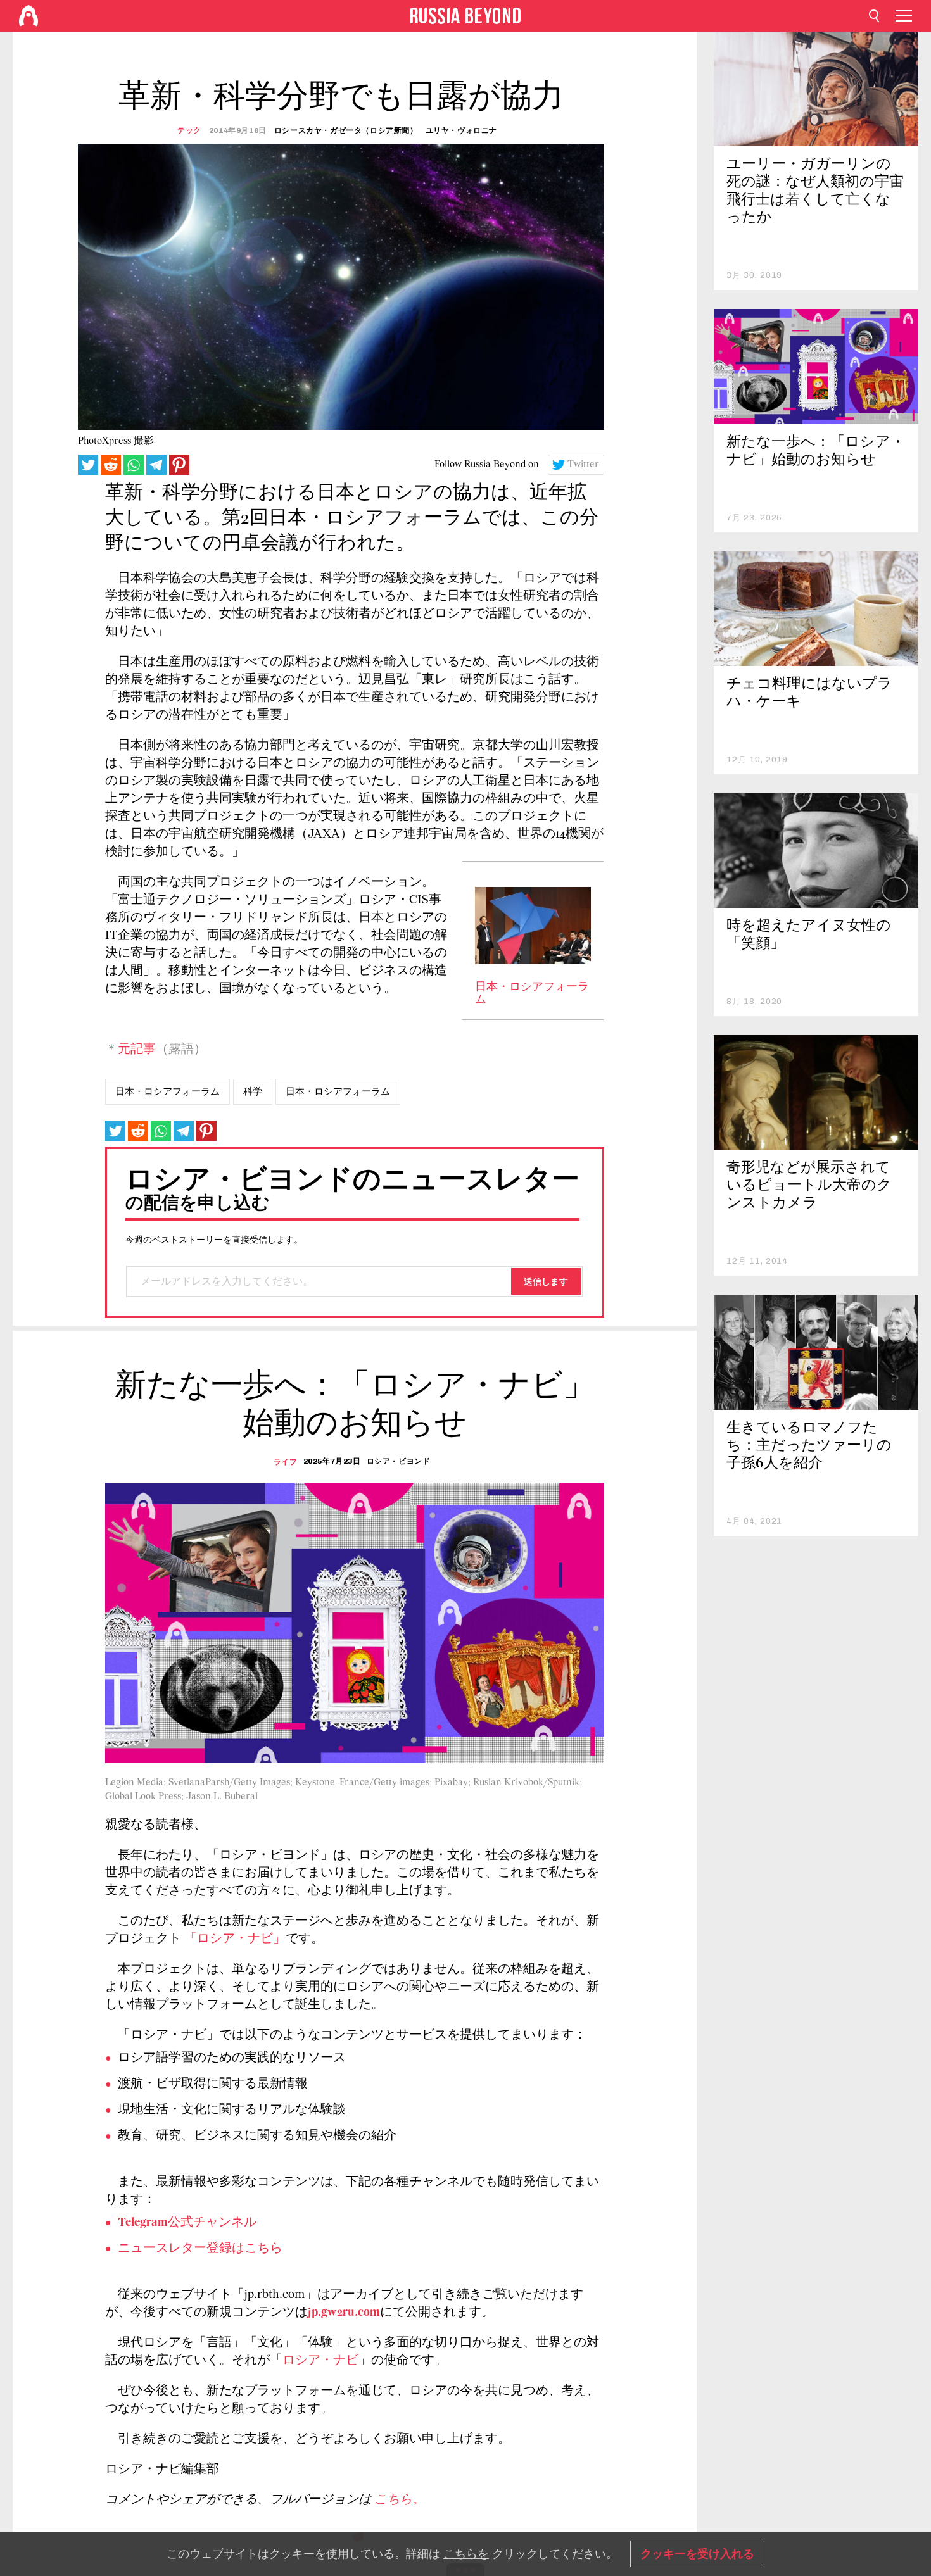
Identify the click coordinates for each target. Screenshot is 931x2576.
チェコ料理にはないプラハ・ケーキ (809, 694)
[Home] (28, 16)
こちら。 (400, 2500)
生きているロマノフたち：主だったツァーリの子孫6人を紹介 (809, 1446)
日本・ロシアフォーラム (168, 1091)
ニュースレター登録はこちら (200, 2249)
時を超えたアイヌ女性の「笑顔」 (809, 935)
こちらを (466, 2554)
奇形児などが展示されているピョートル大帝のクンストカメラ (809, 1186)
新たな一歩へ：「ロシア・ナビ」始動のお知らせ (816, 452)
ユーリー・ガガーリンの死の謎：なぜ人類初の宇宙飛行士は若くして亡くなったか (815, 192)
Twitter (583, 465)
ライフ (286, 1462)
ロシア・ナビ (320, 2361)
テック (189, 130)
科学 (253, 1091)
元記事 (137, 1050)
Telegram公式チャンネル (187, 2223)
